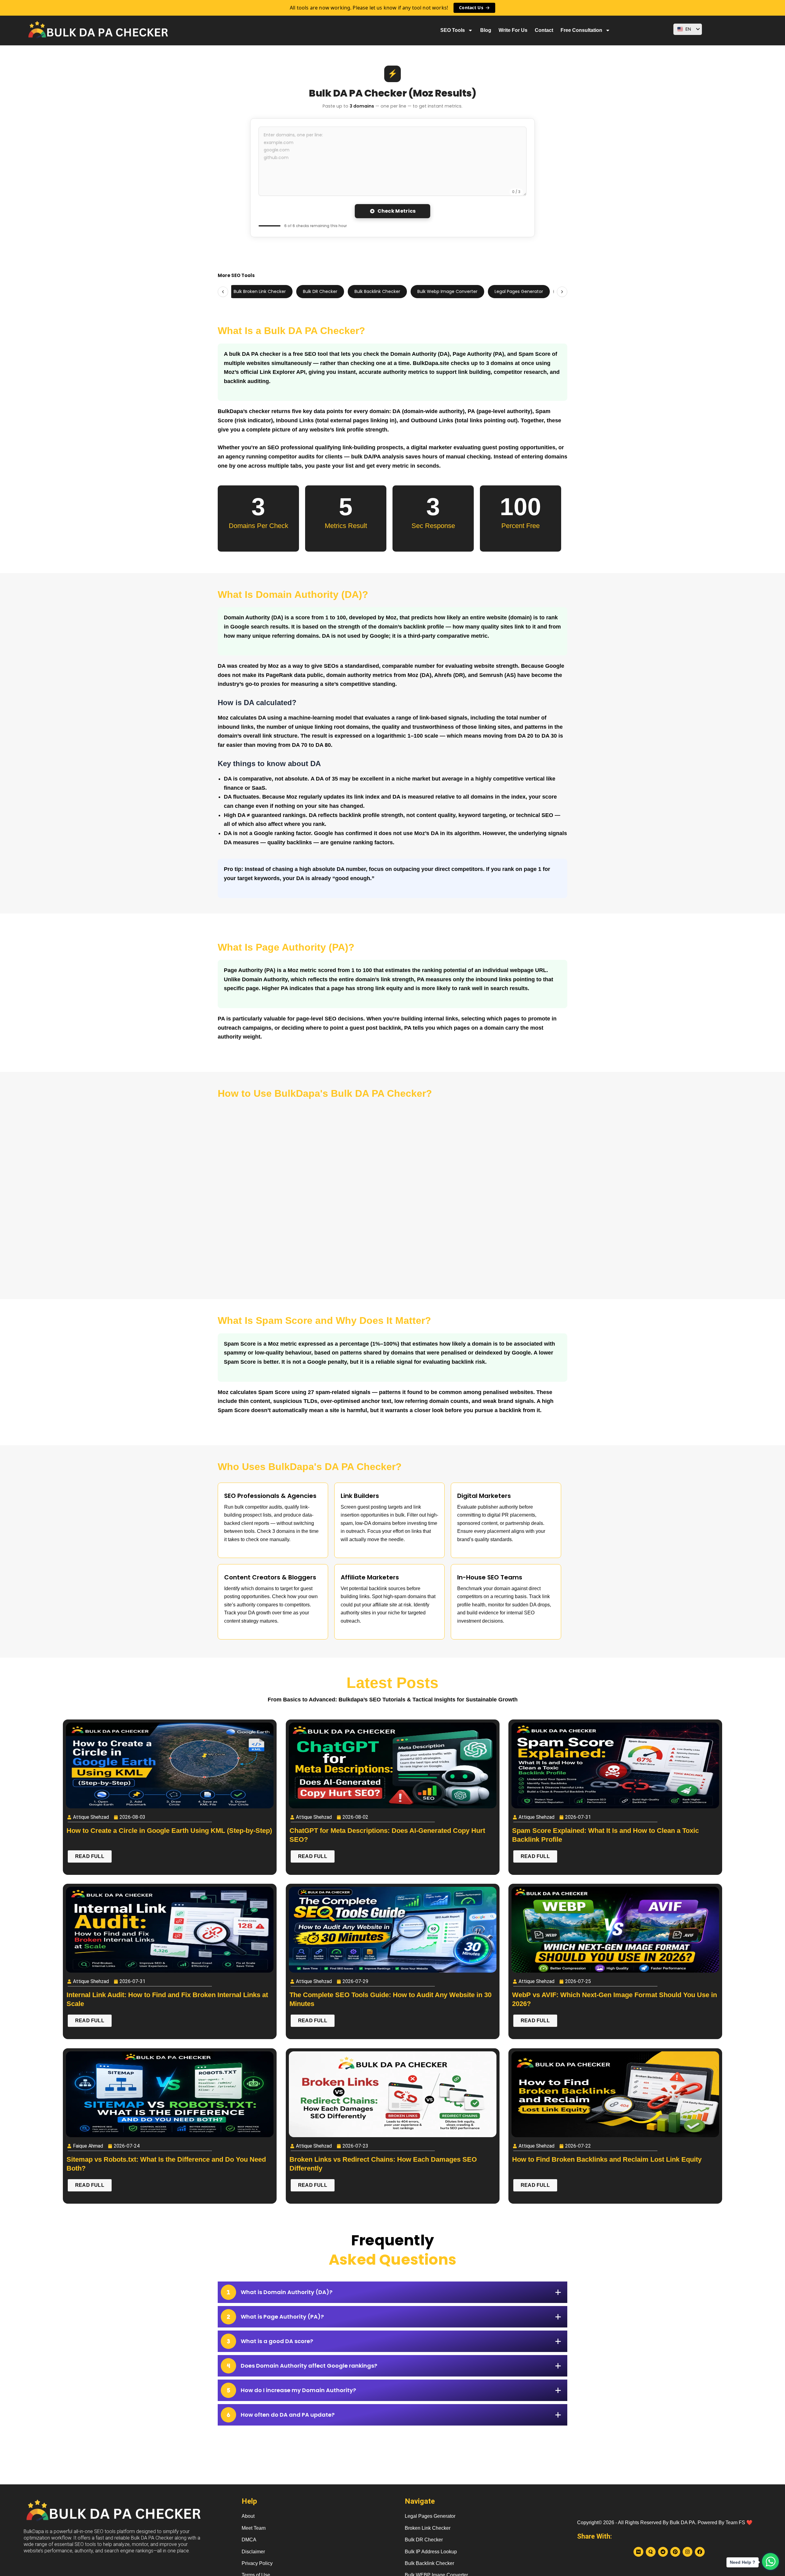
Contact (544, 30)
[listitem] (392, 1135)
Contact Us (471, 8)
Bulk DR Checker (316, 291)
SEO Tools (453, 30)
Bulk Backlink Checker (373, 291)
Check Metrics (397, 211)
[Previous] (223, 292)
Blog (486, 30)
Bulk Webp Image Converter (443, 291)
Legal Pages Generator (514, 291)
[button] (392, 2292)
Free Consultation (581, 30)
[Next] (562, 292)
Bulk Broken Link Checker (255, 291)
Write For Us (513, 30)
